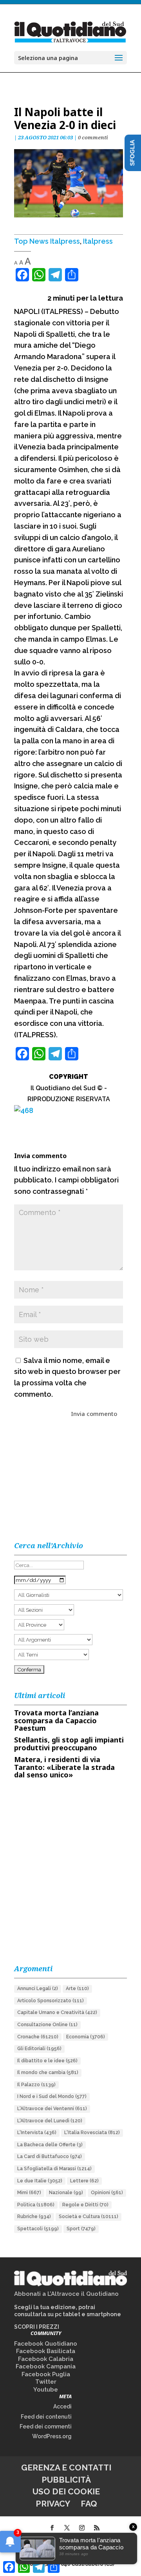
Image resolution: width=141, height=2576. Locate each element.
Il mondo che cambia (48, 2072)
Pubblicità (66, 2480)
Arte (77, 1989)
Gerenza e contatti (66, 2467)
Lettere (84, 2181)
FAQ (89, 2504)
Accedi (62, 2406)
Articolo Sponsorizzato (51, 2001)
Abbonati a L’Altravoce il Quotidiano (66, 2294)
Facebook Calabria (46, 2359)
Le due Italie (40, 2181)
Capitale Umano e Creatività (57, 2012)
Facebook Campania (46, 2366)
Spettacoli (38, 2229)
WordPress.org (52, 2436)
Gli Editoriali (39, 2049)
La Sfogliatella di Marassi (54, 2169)
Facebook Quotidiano (46, 2344)
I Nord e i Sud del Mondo (52, 2096)
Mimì (29, 2193)
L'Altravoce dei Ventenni (52, 2109)
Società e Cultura (89, 2217)
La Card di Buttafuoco (50, 2156)
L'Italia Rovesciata (92, 2133)
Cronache (38, 2037)
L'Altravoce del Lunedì (50, 2121)
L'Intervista (37, 2133)
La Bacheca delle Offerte (50, 2145)
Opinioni (107, 2193)
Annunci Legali (38, 1989)
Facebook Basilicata (46, 2351)
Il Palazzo (36, 2085)
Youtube (46, 2390)
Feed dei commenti (46, 2426)
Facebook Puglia (46, 2374)
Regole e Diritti (85, 2205)
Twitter (46, 2382)
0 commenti (93, 137)
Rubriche (34, 2217)
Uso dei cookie (66, 2491)
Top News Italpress (47, 241)
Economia (86, 2037)
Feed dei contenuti (46, 2417)
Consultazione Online (47, 2025)
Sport (81, 2229)
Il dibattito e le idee (47, 2061)
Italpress (98, 241)
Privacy (53, 2504)
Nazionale (66, 2193)
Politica (36, 2205)
